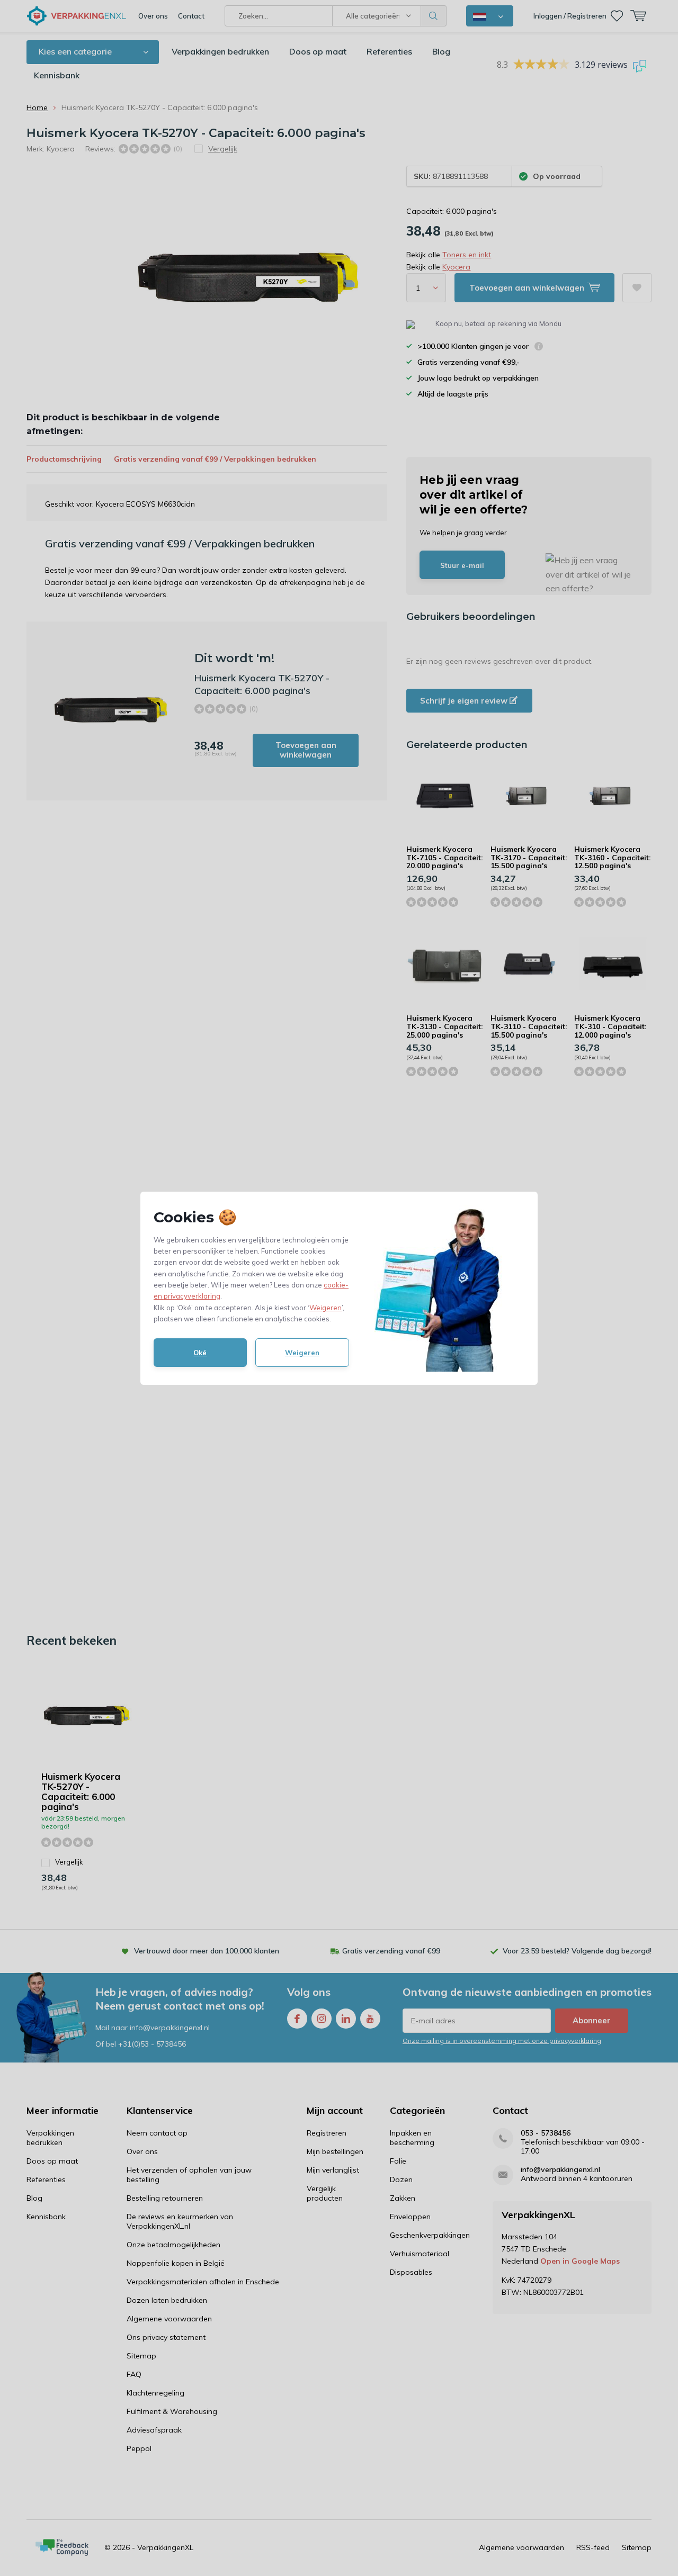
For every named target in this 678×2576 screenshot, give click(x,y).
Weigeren (325, 1308)
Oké (200, 1353)
